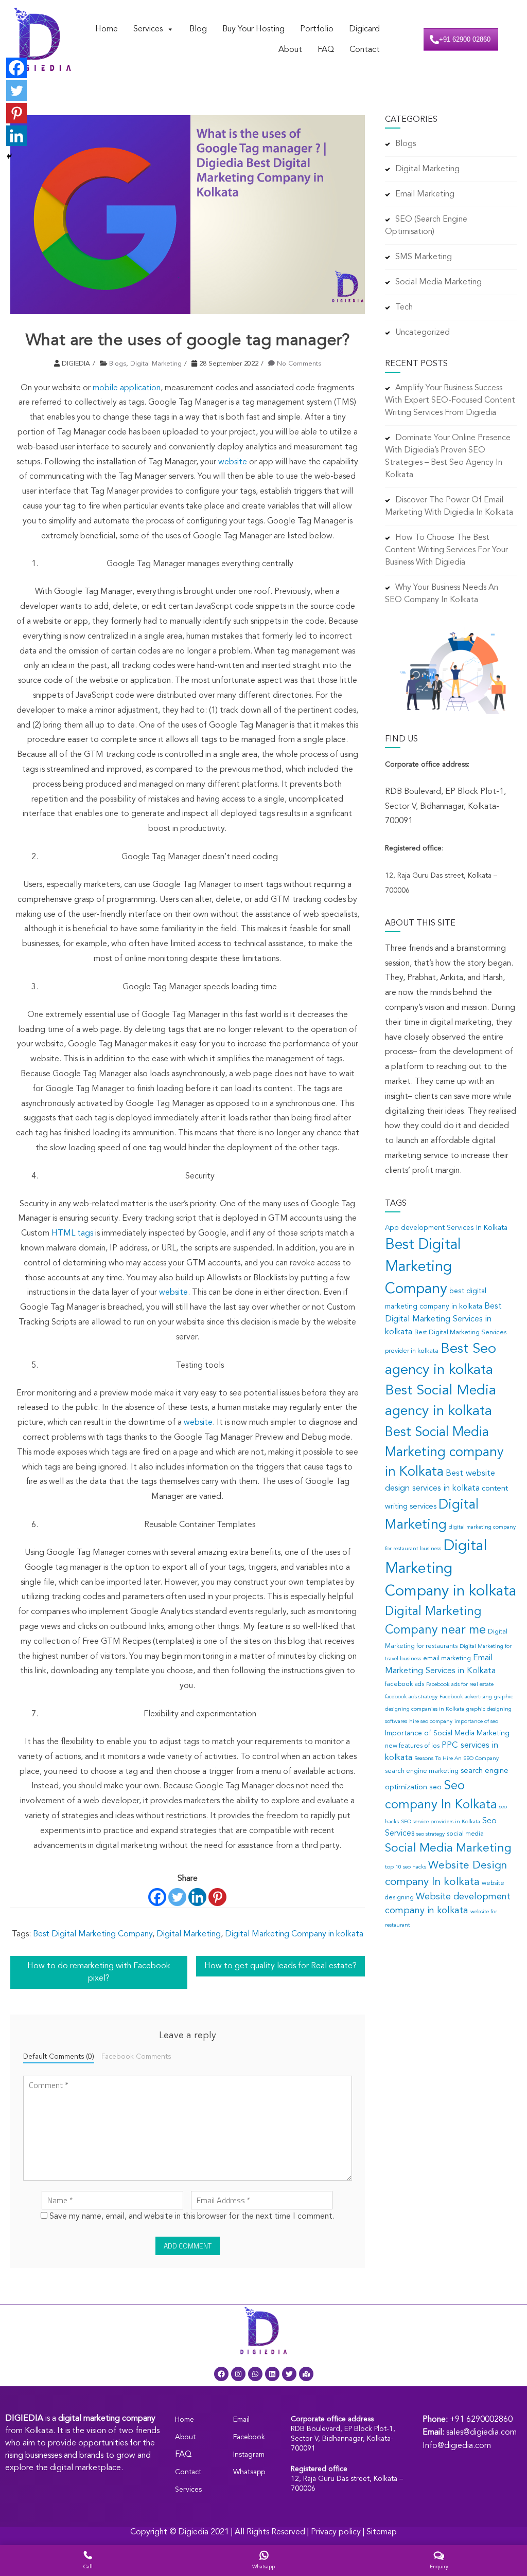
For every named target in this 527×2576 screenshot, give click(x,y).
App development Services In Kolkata (446, 1228)
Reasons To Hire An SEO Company (456, 1759)
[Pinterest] (217, 1897)
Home (107, 29)
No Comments (299, 364)
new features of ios (412, 1746)
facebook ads (405, 1684)
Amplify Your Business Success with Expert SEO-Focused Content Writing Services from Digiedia (450, 401)
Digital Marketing (156, 364)
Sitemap (382, 2532)
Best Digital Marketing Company (93, 1934)
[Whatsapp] (255, 2374)
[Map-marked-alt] (306, 2374)
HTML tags (72, 1233)
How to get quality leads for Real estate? (280, 1966)
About (290, 50)
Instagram (249, 2455)
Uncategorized (423, 333)
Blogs (118, 364)
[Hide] (9, 156)
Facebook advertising (466, 1697)
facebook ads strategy (411, 1697)
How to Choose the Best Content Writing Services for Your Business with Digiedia (446, 550)
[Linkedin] (197, 1897)
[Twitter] (177, 1897)
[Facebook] (157, 1897)
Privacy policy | (339, 2532)
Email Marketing (425, 194)
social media (465, 1834)
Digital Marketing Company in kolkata (294, 1934)
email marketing (447, 1659)
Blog (198, 29)
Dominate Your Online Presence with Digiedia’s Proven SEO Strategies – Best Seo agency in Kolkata (448, 457)
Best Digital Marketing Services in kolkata (443, 1319)
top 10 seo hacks (406, 1867)
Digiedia (193, 2532)
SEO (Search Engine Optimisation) (426, 226)
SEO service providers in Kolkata (441, 1822)
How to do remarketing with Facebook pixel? (99, 1972)
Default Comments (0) (59, 2057)
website (233, 462)
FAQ (326, 50)
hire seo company (431, 1722)
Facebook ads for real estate (460, 1685)
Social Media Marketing (438, 282)
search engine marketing (422, 1771)
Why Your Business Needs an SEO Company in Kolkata (442, 594)
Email (241, 2420)
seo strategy (431, 1834)
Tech (404, 307)
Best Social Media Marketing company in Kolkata (444, 1453)
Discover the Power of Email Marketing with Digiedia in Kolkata (449, 506)
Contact (365, 50)
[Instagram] (238, 2374)
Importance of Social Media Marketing (447, 1734)
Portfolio (317, 29)
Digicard (364, 29)
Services (148, 29)
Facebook (249, 2437)
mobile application (127, 388)
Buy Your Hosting (253, 29)
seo (435, 1788)
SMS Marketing (424, 257)
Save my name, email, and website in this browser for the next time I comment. (192, 2217)
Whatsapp (249, 2472)
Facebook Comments (136, 2057)
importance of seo (476, 1722)
